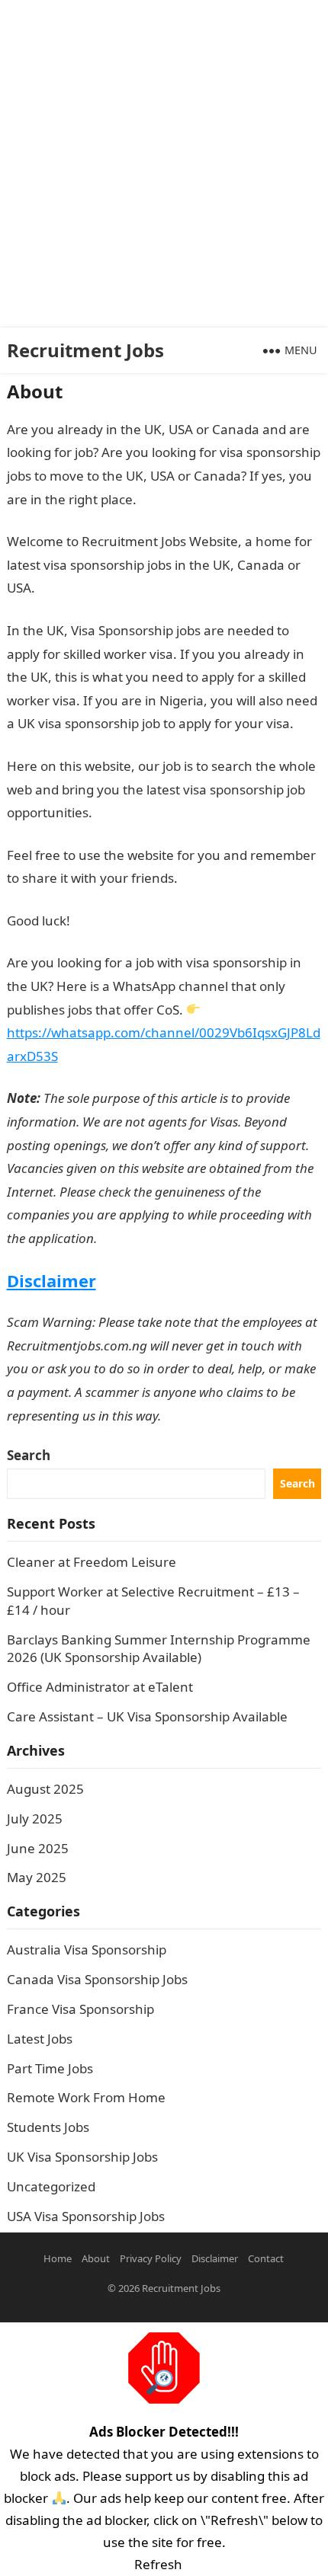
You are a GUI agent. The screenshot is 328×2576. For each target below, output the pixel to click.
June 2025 (38, 1848)
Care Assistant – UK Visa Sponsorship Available (147, 1716)
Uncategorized (51, 2186)
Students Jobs (48, 2127)
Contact (266, 2258)
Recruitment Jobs (85, 350)
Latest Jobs (40, 2039)
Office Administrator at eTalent (100, 1687)
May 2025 (37, 1877)
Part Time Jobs (50, 2068)
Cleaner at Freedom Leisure (92, 1562)
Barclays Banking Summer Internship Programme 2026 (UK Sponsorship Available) (159, 1649)
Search (29, 1455)
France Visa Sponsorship (80, 2009)
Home (58, 2258)
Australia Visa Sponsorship (87, 1950)
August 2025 (45, 1789)
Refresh (158, 2564)
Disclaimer (51, 1280)
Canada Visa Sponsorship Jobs (97, 1979)
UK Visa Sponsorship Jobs (82, 2157)
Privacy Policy (151, 2258)
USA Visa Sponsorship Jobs (86, 2216)
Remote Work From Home (86, 2097)
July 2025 (35, 1819)
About (96, 2258)
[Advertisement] (164, 164)
